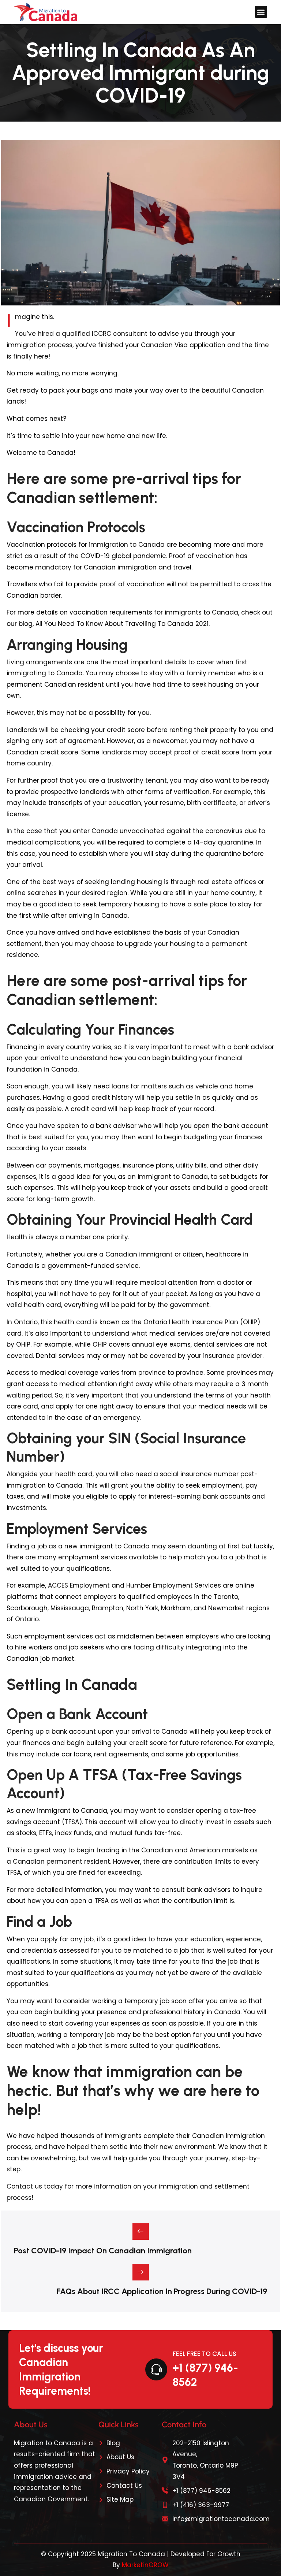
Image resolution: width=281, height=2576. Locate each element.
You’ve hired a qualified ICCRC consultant (81, 334)
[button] (261, 12)
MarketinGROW (145, 2565)
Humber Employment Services (173, 1585)
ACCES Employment (79, 1585)
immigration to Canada (126, 545)
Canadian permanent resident (61, 1862)
